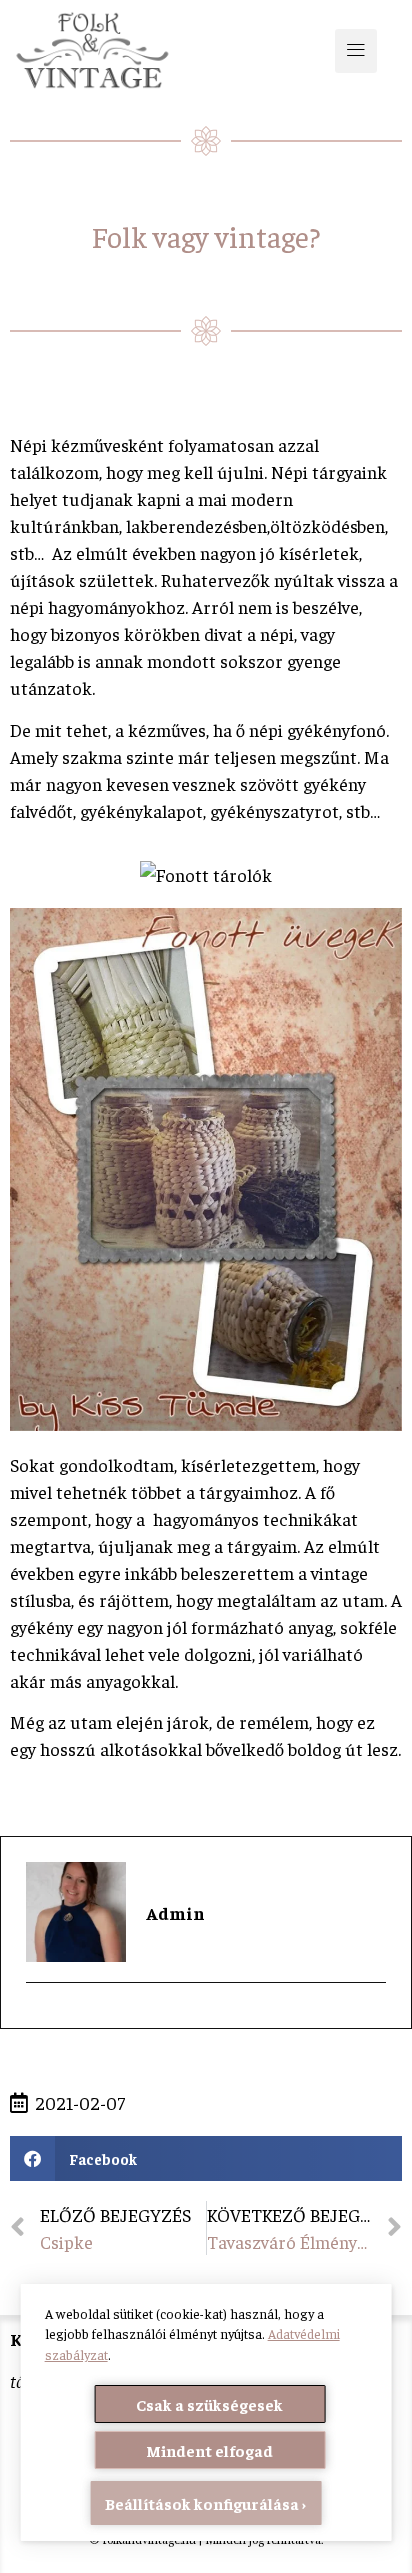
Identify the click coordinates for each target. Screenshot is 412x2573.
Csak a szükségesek (209, 2404)
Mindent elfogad (209, 2450)
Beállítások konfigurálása (202, 2503)
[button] (356, 51)
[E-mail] (38, 2017)
